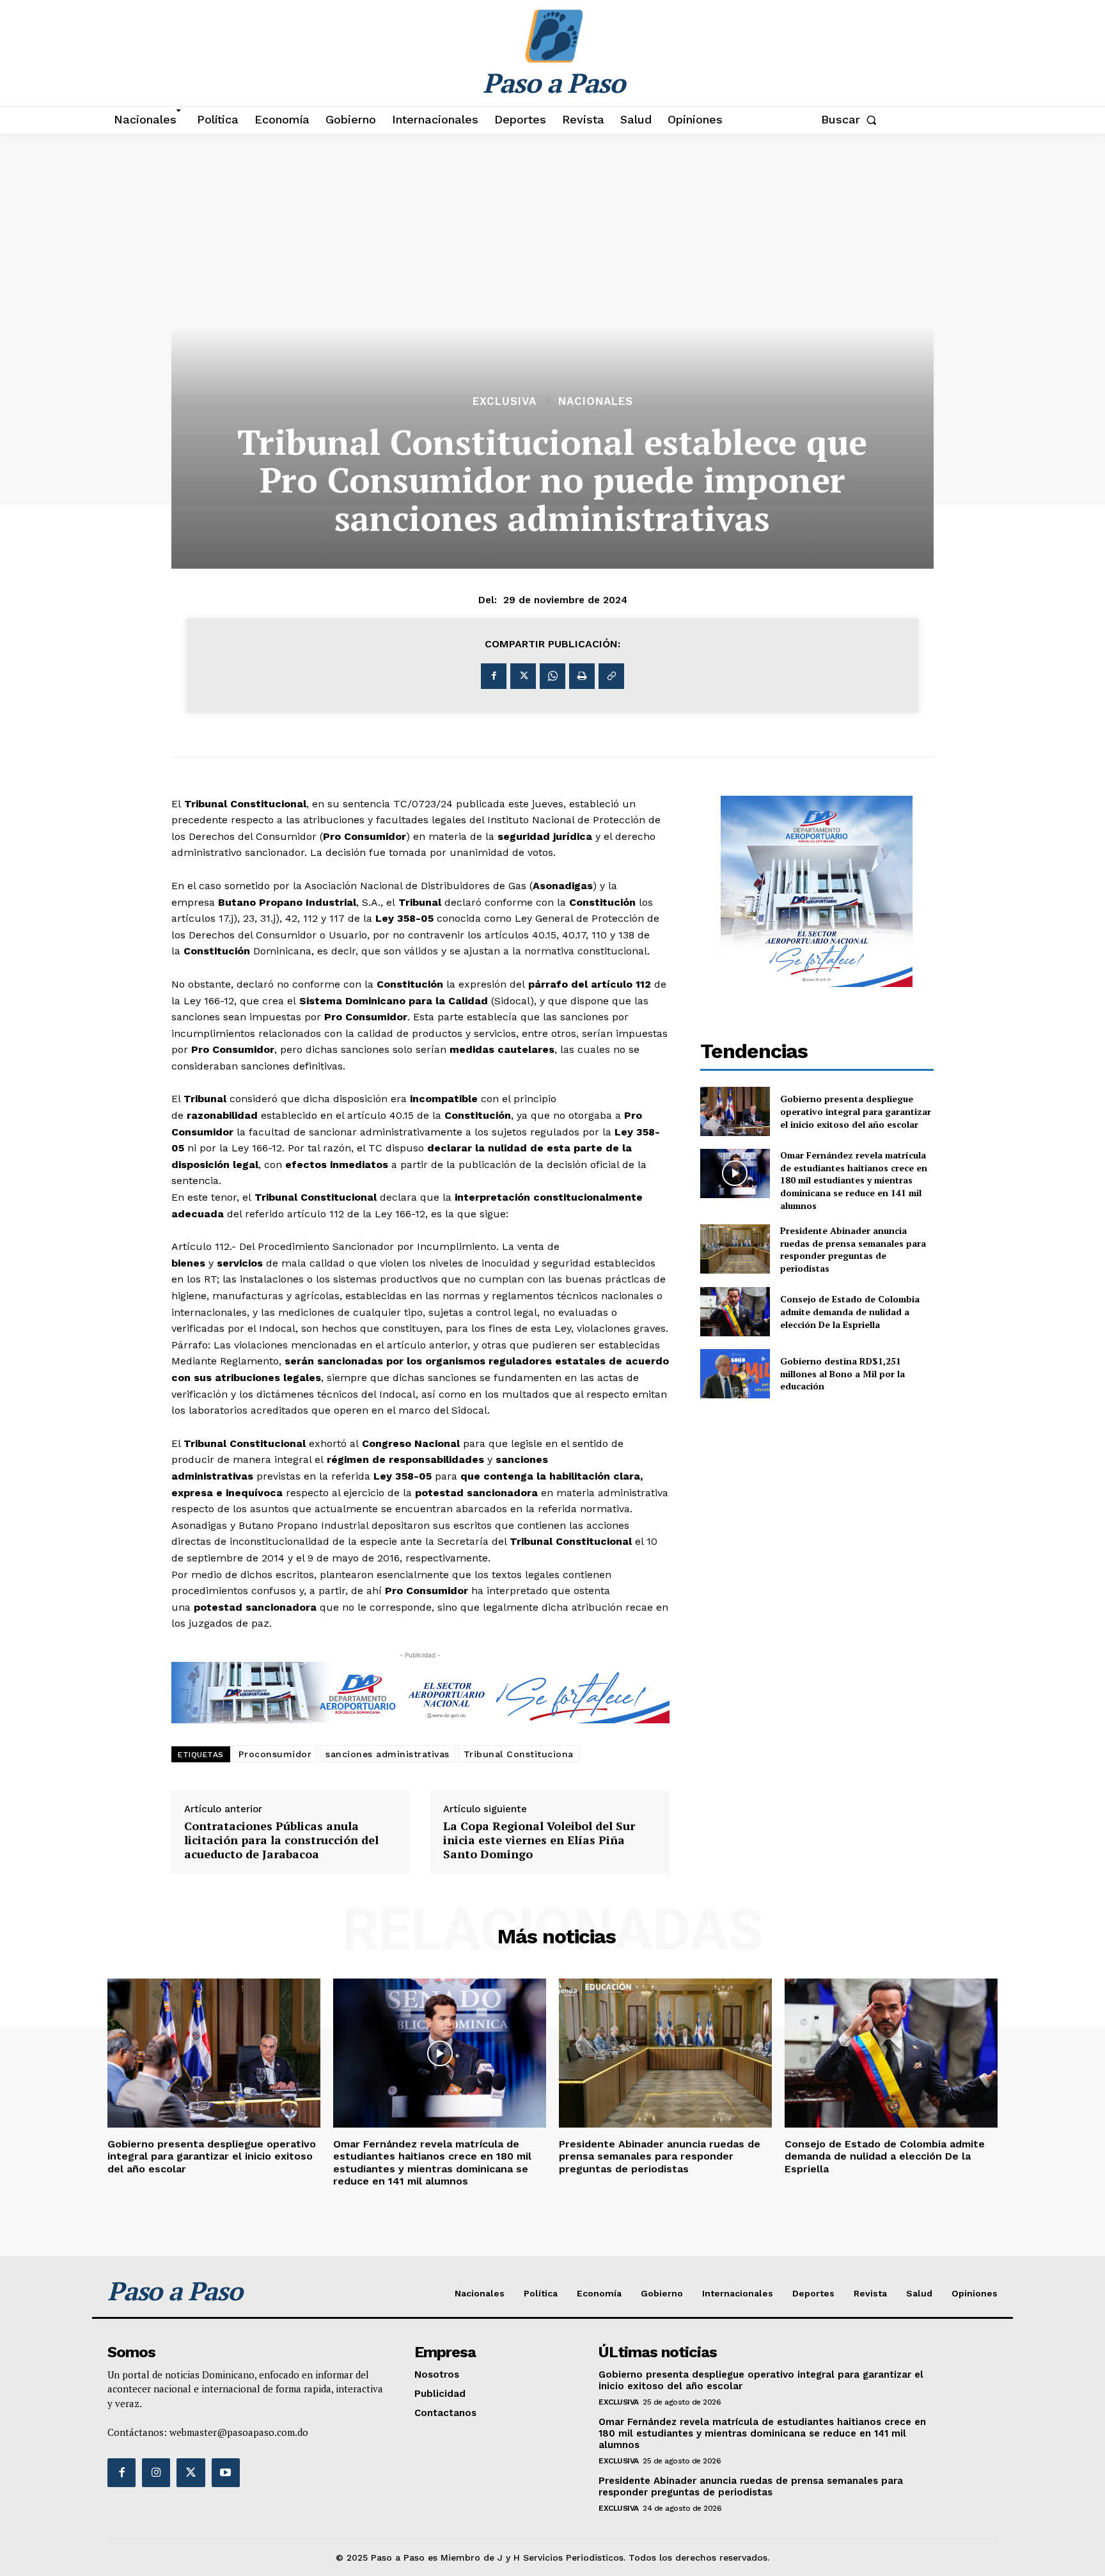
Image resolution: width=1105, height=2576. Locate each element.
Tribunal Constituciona (519, 1754)
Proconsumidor (275, 1754)
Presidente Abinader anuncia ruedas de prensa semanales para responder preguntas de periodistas (853, 1249)
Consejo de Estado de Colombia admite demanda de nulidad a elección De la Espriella (850, 1311)
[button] (851, 120)
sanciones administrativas (388, 1754)
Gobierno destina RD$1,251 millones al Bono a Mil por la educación (842, 1373)
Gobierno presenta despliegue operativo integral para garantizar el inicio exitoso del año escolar (856, 1111)
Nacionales (596, 401)
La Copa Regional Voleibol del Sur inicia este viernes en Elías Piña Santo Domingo (539, 1840)
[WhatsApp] (552, 676)
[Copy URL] (611, 676)
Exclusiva (505, 401)
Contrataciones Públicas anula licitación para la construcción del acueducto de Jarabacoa (281, 1840)
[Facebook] (494, 676)
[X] (523, 676)
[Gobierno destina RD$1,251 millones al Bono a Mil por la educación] (735, 1374)
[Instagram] (156, 2472)
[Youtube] (226, 2472)
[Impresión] (582, 676)
